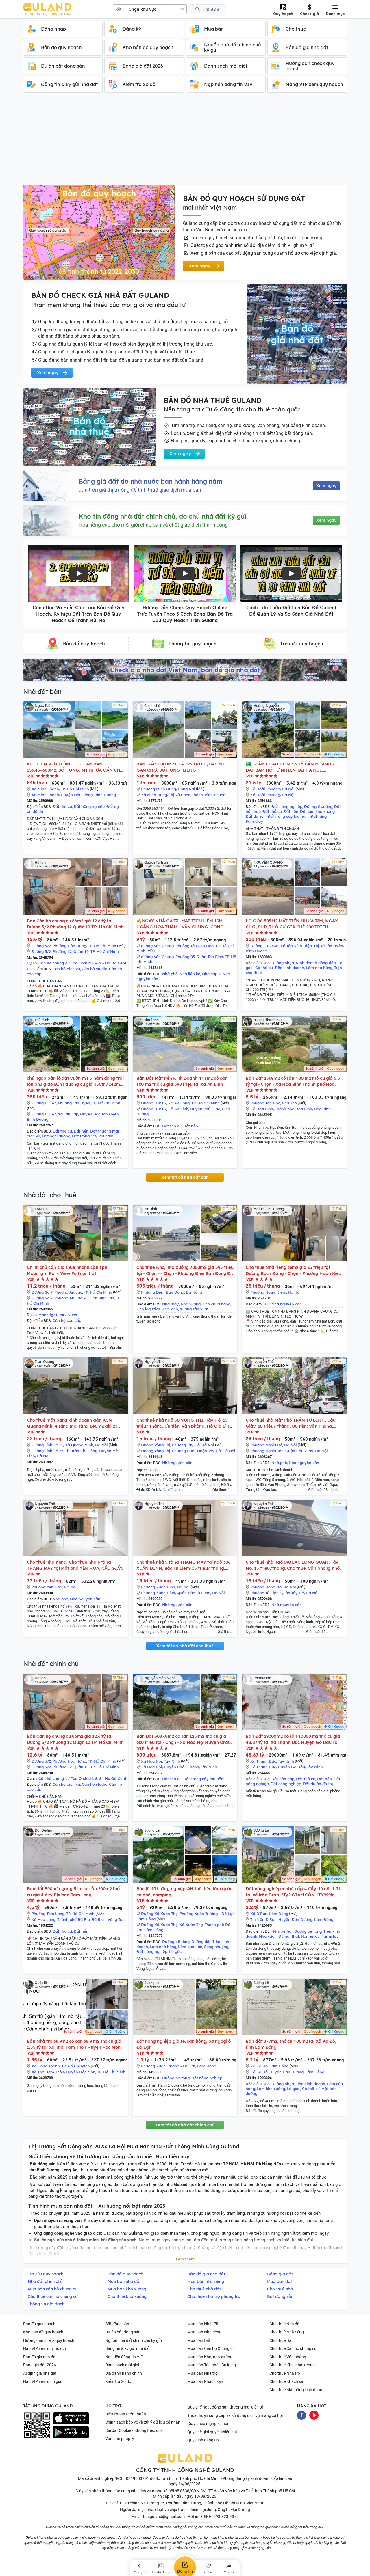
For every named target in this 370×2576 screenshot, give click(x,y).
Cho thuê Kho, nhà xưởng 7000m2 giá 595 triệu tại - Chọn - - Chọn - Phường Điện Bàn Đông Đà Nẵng (185, 1270)
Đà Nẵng (194, 1292)
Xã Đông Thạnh (46, 2066)
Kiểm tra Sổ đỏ (118, 2381)
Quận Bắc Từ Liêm (194, 1593)
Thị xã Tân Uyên (328, 946)
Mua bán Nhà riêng (204, 2332)
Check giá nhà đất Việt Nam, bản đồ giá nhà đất (185, 670)
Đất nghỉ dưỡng (318, 806)
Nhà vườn (268, 1936)
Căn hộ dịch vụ (66, 969)
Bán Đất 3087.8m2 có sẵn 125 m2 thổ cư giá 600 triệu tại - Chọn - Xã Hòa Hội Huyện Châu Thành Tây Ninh (184, 1739)
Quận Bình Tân (101, 1298)
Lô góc (175, 1951)
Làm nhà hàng (319, 968)
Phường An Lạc (68, 1292)
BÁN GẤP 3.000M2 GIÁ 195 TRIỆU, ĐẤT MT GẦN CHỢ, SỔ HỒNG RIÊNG (181, 767)
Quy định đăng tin (203, 2440)
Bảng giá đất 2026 (40, 2365)
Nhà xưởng (191, 1304)
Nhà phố (170, 974)
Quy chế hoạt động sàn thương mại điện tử (225, 2407)
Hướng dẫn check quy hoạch (49, 2340)
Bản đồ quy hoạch (39, 2324)
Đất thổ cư (62, 806)
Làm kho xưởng (271, 2089)
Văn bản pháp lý (120, 2439)
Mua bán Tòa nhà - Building (212, 2365)
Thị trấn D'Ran (263, 1919)
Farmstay (254, 821)
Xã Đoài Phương (265, 789)
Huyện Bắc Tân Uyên (99, 1114)
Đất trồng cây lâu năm (288, 816)
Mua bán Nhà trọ (202, 2373)
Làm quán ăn (190, 1947)
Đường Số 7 (42, 1292)
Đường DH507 (154, 1103)
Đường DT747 (44, 1103)
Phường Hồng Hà (266, 1587)
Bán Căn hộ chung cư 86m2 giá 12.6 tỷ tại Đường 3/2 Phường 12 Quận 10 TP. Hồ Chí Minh (75, 924)
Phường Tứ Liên (264, 1593)
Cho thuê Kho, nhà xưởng (292, 2365)
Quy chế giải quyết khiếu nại (212, 2432)
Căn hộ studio (95, 969)
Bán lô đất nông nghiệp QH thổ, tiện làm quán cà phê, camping (185, 1892)
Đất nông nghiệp (89, 806)
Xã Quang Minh (79, 1445)
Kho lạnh (170, 1309)
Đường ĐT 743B (264, 946)
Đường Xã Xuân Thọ (159, 1914)
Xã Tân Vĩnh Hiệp (296, 946)
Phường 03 (185, 957)
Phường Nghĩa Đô (266, 1445)
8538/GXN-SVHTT (197, 2491)
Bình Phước (215, 795)
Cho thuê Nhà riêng (287, 2332)
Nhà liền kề (190, 974)
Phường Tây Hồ (186, 1445)
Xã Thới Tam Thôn (48, 2072)
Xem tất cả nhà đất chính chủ (185, 2125)
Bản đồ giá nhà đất (40, 2357)
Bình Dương (105, 795)
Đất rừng (319, 816)
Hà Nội (288, 789)
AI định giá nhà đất (40, 2373)
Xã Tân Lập (68, 1114)
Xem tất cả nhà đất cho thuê (185, 1646)
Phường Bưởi (184, 1451)
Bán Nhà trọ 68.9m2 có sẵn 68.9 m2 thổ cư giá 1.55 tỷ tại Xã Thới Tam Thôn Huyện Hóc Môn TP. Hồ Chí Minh (74, 2044)
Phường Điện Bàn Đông (163, 1292)
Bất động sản (117, 2324)
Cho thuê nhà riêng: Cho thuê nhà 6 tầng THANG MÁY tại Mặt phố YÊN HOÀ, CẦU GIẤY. (75, 1565)
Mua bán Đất (199, 2340)
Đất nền (291, 811)
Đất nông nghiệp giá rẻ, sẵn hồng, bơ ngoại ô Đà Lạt (184, 2044)
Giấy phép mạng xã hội (208, 2424)
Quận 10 (81, 951)
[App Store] (71, 2418)
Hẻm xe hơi (282, 1931)
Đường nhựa (283, 963)
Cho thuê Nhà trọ (285, 2373)
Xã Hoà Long (44, 1919)
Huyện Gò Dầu (291, 1767)
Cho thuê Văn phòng (288, 2357)
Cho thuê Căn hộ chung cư (293, 2348)
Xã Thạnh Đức (263, 1761)
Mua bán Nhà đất (203, 2324)
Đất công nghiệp (286, 1784)
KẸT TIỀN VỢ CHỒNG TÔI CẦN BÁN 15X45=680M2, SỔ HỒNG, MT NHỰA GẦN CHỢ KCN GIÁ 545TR (75, 767)
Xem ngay (326, 486)
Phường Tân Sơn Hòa (195, 946)
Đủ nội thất (289, 1936)
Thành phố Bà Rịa (74, 1919)
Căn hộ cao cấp (67, 1320)
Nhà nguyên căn (287, 1304)
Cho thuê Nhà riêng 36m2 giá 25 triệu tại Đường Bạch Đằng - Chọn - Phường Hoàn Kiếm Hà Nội (294, 1270)
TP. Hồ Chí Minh (75, 789)
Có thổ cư (264, 968)
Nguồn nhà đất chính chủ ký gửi (134, 2340)
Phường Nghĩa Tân (267, 1451)
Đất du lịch (256, 816)
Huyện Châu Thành (182, 1767)
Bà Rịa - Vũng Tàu (108, 1919)
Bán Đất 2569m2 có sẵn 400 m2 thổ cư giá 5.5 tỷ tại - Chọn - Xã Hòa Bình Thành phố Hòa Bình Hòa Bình (293, 1081)
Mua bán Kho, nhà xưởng (210, 2357)
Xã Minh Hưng (154, 795)
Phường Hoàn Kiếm (268, 1292)
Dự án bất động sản (123, 2332)
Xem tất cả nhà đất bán (185, 1177)
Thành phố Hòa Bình (294, 1109)
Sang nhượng (216, 1947)
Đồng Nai (186, 789)
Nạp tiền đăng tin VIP (124, 2357)
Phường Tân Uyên (74, 1103)
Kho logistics (148, 1309)
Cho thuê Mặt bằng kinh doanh (297, 2390)
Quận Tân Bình (210, 957)
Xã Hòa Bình (262, 1109)
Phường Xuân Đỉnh (158, 1587)
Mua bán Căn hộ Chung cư (211, 2348)
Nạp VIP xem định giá (42, 2381)
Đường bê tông (176, 1942)
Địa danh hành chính (124, 2373)
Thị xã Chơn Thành (186, 795)
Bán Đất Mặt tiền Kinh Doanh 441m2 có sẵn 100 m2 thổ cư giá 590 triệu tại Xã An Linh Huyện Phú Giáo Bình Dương (182, 1081)
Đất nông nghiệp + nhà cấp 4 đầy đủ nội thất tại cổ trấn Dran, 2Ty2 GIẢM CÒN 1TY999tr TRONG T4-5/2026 (293, 1892)
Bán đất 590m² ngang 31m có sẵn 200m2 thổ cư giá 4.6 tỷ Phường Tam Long (73, 1892)
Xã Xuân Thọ (191, 1925)
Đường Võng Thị (156, 1445)
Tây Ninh (172, 1761)
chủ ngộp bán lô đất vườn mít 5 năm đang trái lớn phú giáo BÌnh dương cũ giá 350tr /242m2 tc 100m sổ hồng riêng (75, 1081)
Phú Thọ (289, 1103)
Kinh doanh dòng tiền (316, 963)
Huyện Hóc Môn (81, 2072)
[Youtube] (314, 2415)
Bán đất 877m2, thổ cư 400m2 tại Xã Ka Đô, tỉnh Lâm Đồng (291, 2044)
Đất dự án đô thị (318, 1784)
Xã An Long (179, 1103)
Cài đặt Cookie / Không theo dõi (133, 2430)
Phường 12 (62, 951)
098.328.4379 (226, 2517)
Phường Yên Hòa (47, 1587)
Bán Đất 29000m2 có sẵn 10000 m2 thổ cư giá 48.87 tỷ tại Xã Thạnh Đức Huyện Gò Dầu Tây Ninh (293, 1739)
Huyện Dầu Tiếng (77, 795)
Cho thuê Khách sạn (287, 2381)
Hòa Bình (322, 1109)
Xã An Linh (178, 1109)
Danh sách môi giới (122, 2365)
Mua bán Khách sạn (205, 2381)
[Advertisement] (185, 141)
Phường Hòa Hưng (69, 946)
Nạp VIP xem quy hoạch (45, 2348)
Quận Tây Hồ (209, 1451)
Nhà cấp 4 (211, 974)
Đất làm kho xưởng (317, 811)
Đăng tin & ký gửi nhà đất (128, 2348)
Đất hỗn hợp (283, 1779)
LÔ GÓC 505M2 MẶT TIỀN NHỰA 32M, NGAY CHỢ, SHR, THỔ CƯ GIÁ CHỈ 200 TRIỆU (292, 924)
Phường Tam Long (48, 1914)
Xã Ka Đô (259, 2066)
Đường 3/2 (41, 946)
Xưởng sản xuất (194, 1309)
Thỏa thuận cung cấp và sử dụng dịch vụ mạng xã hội (235, 2415)
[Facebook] (301, 2415)
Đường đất (201, 1942)
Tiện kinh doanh (289, 968)
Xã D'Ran (259, 1914)
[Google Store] (71, 2432)
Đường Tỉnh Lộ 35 (47, 1445)
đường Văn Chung (157, 946)
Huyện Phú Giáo (205, 1109)
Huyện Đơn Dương (295, 1919)
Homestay (310, 1936)
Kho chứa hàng (216, 1304)
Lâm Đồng (146, 1919)
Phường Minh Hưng (159, 789)
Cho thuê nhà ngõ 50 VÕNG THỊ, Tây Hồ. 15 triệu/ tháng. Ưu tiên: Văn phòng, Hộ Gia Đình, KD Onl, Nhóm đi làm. (185, 1423)
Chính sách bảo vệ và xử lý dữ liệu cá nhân (143, 2422)
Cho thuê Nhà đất (285, 2324)
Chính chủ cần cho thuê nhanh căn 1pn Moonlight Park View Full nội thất (67, 1270)
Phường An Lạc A (70, 1298)
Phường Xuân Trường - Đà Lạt (207, 1914)
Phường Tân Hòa (265, 1103)
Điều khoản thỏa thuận (126, 2414)
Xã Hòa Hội (152, 1761)
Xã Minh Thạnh (45, 789)
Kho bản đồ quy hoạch (43, 2332)
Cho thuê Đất (281, 2340)
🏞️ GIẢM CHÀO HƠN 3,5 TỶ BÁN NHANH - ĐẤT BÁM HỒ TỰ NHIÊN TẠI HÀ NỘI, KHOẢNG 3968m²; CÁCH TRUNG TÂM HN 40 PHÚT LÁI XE (291, 767)
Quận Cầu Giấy (299, 1451)
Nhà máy (171, 1304)
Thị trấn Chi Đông (81, 1451)
